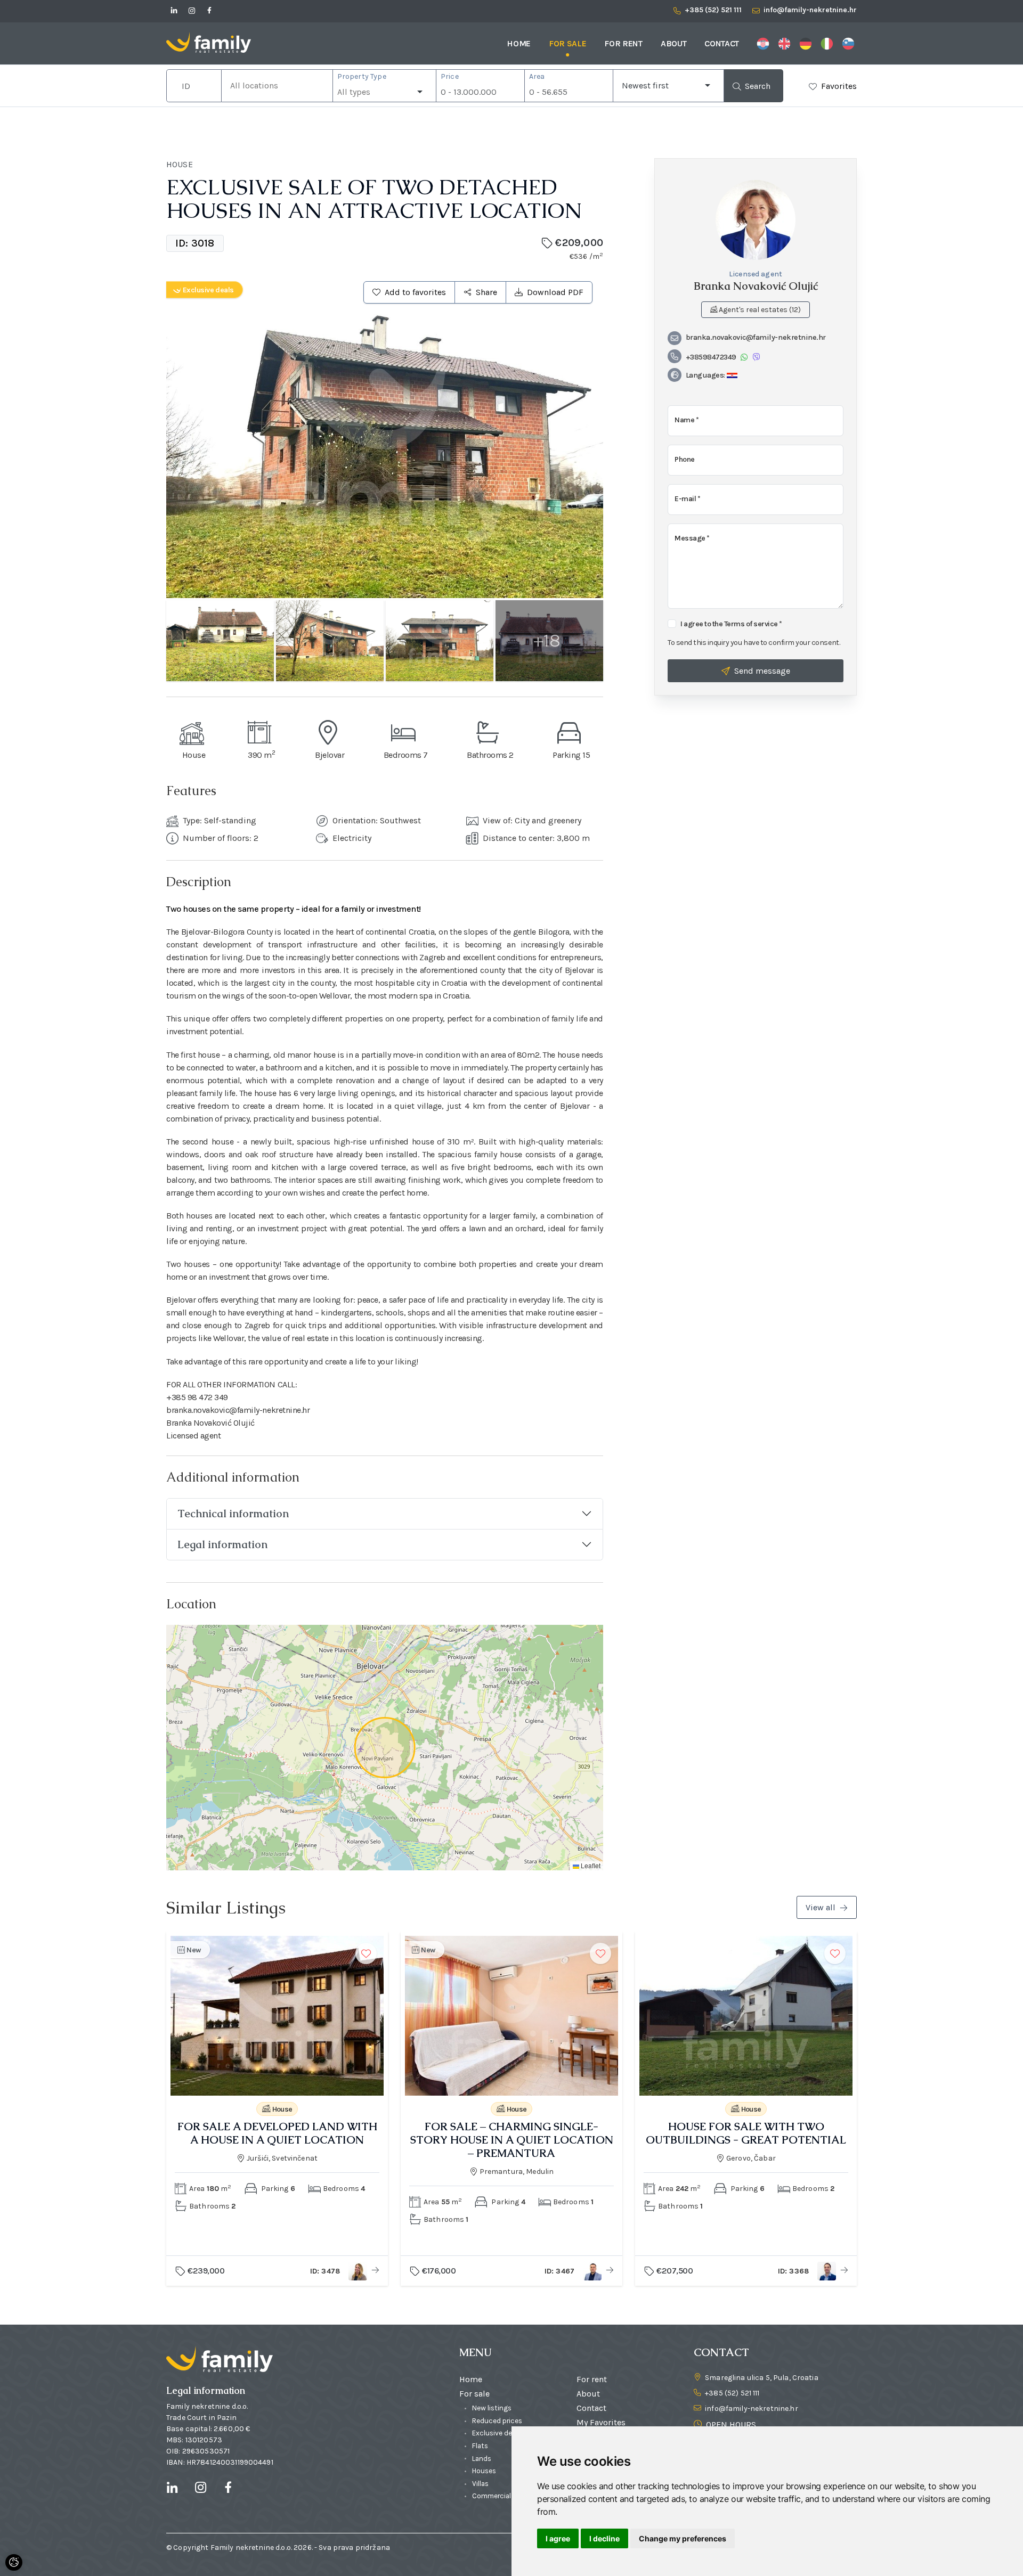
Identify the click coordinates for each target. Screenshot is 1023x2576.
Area (537, 76)
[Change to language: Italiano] (827, 43)
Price (450, 76)
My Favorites (601, 2422)
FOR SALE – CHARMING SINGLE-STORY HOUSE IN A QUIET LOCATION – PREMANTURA (512, 2140)
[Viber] (756, 357)
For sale (567, 43)
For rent (623, 43)
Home (519, 43)
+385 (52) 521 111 (732, 2393)
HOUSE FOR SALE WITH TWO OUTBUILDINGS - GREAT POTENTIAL (746, 2133)
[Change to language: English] (784, 43)
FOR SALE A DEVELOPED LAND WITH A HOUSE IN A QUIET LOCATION (277, 2133)
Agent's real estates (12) (759, 310)
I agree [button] (558, 2538)
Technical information (233, 1514)
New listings (492, 2408)
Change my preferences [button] (683, 2538)
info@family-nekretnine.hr (752, 2409)
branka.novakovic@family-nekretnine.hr (756, 337)
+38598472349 (711, 357)
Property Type (362, 76)
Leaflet (590, 1865)
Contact (722, 43)
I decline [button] (604, 2538)
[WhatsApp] (744, 357)
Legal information (222, 1544)
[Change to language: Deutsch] (806, 43)
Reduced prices (497, 2421)
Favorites (839, 86)
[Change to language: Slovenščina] (848, 43)
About (673, 43)
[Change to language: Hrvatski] (763, 43)
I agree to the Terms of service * (731, 624)
